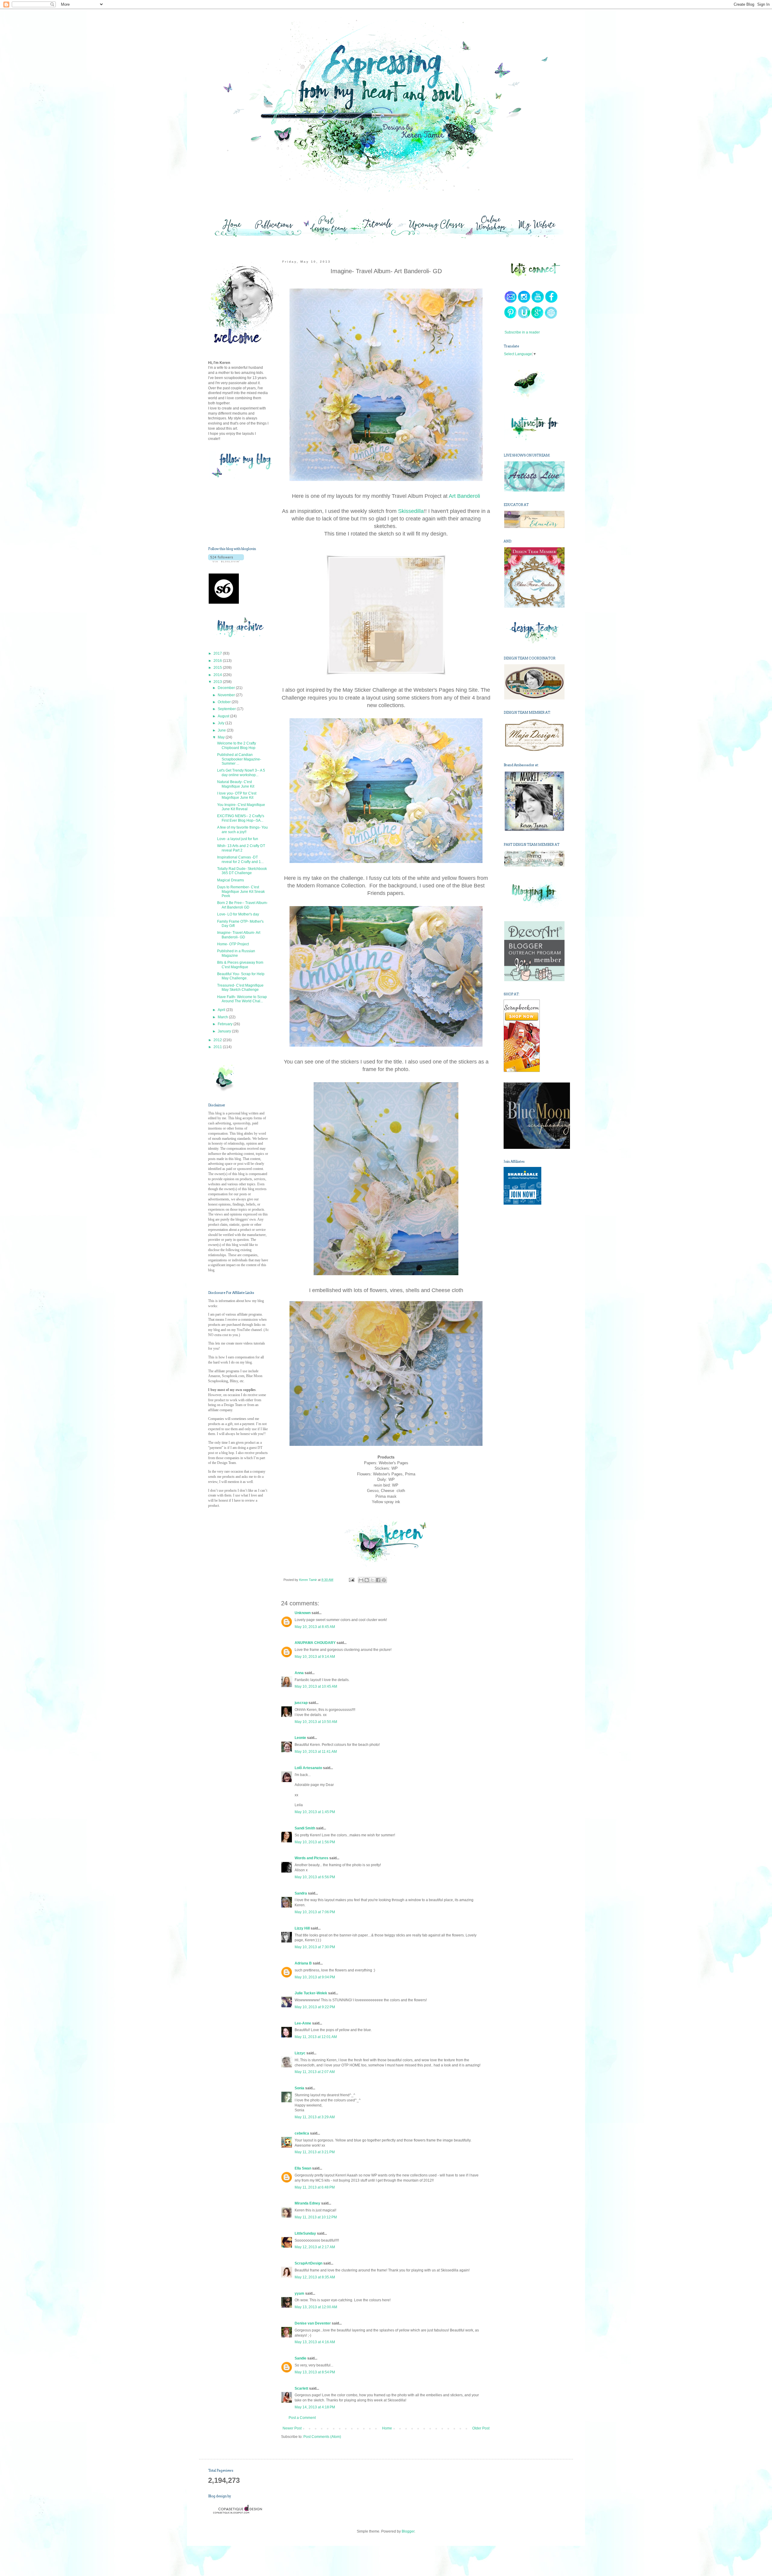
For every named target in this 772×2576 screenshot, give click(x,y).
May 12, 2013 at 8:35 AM (315, 2277)
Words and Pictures (312, 1858)
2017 (218, 653)
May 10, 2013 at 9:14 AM (315, 1657)
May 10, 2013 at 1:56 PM (315, 1842)
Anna (299, 1673)
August (224, 716)
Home (387, 2428)
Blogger (408, 2531)
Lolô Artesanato (308, 1768)
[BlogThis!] (367, 1580)
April (222, 1010)
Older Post (481, 2428)
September (227, 709)
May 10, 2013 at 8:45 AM (315, 1627)
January (225, 1031)
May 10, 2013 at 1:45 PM (315, 1812)
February (226, 1024)
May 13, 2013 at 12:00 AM (316, 2307)
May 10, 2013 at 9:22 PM (315, 2007)
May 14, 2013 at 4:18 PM (315, 2407)
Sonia (299, 2088)
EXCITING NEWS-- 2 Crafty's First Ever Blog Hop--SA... (241, 818)
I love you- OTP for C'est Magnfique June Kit (237, 795)
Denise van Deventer (313, 2323)
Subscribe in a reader (522, 332)
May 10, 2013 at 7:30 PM (315, 1947)
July (221, 723)
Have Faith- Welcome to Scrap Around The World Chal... (242, 999)
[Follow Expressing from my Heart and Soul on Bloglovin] (226, 561)
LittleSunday (305, 2233)
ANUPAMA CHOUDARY (315, 1643)
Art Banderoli (464, 496)
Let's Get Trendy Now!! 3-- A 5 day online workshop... (241, 773)
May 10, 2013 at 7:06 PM (315, 1912)
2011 (218, 1047)
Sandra (301, 1893)
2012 (218, 1040)
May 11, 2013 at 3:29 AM (315, 2117)
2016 (218, 661)
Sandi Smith (305, 1828)
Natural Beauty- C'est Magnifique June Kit (236, 784)
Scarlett (301, 2388)
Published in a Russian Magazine (236, 953)
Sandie (301, 2358)
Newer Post (292, 2428)
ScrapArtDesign (308, 2263)
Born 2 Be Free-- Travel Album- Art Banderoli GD (242, 905)
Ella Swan (303, 2168)
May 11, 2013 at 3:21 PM (315, 2152)
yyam (299, 2293)
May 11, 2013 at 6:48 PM (315, 2187)
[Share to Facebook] (378, 1580)
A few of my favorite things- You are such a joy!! (242, 830)
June (222, 730)
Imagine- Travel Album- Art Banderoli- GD (239, 935)
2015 (218, 668)
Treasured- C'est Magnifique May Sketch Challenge (240, 988)
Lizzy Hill (302, 1928)
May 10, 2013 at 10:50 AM (316, 1722)
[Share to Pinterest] (384, 1580)
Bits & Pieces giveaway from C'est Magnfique (240, 965)
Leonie (300, 1738)
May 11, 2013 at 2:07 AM (315, 2072)
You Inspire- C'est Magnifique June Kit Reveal (241, 807)
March (223, 1017)
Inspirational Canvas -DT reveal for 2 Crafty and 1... (240, 859)
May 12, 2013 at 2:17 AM (315, 2247)
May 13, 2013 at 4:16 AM (315, 2342)
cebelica (302, 2133)
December (227, 688)
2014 (218, 675)
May (222, 737)
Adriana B (303, 1963)
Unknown (303, 1613)
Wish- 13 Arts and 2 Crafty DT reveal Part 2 (241, 848)
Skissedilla (411, 511)
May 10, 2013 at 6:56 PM (315, 1877)
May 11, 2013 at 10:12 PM (316, 2217)
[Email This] (361, 1580)
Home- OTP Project (233, 944)
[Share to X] (372, 1580)
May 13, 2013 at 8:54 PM (315, 2372)
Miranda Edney (307, 2203)
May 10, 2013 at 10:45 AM (316, 1686)
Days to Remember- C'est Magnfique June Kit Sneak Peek (241, 891)
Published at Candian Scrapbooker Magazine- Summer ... (239, 759)
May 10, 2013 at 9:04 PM (315, 1977)
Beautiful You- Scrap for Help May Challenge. (241, 976)
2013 (218, 682)
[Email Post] (351, 1580)
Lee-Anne (303, 2023)
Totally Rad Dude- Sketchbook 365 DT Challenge (242, 871)
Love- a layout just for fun (238, 839)
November (227, 695)
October (225, 702)
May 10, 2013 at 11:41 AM (316, 1752)
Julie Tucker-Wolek (311, 1993)
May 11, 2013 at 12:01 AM (316, 2037)
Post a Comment (302, 2418)
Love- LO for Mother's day (238, 914)
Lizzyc (300, 2053)
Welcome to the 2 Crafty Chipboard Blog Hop (237, 745)
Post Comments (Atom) (322, 2437)
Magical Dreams (231, 880)
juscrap (301, 1703)
